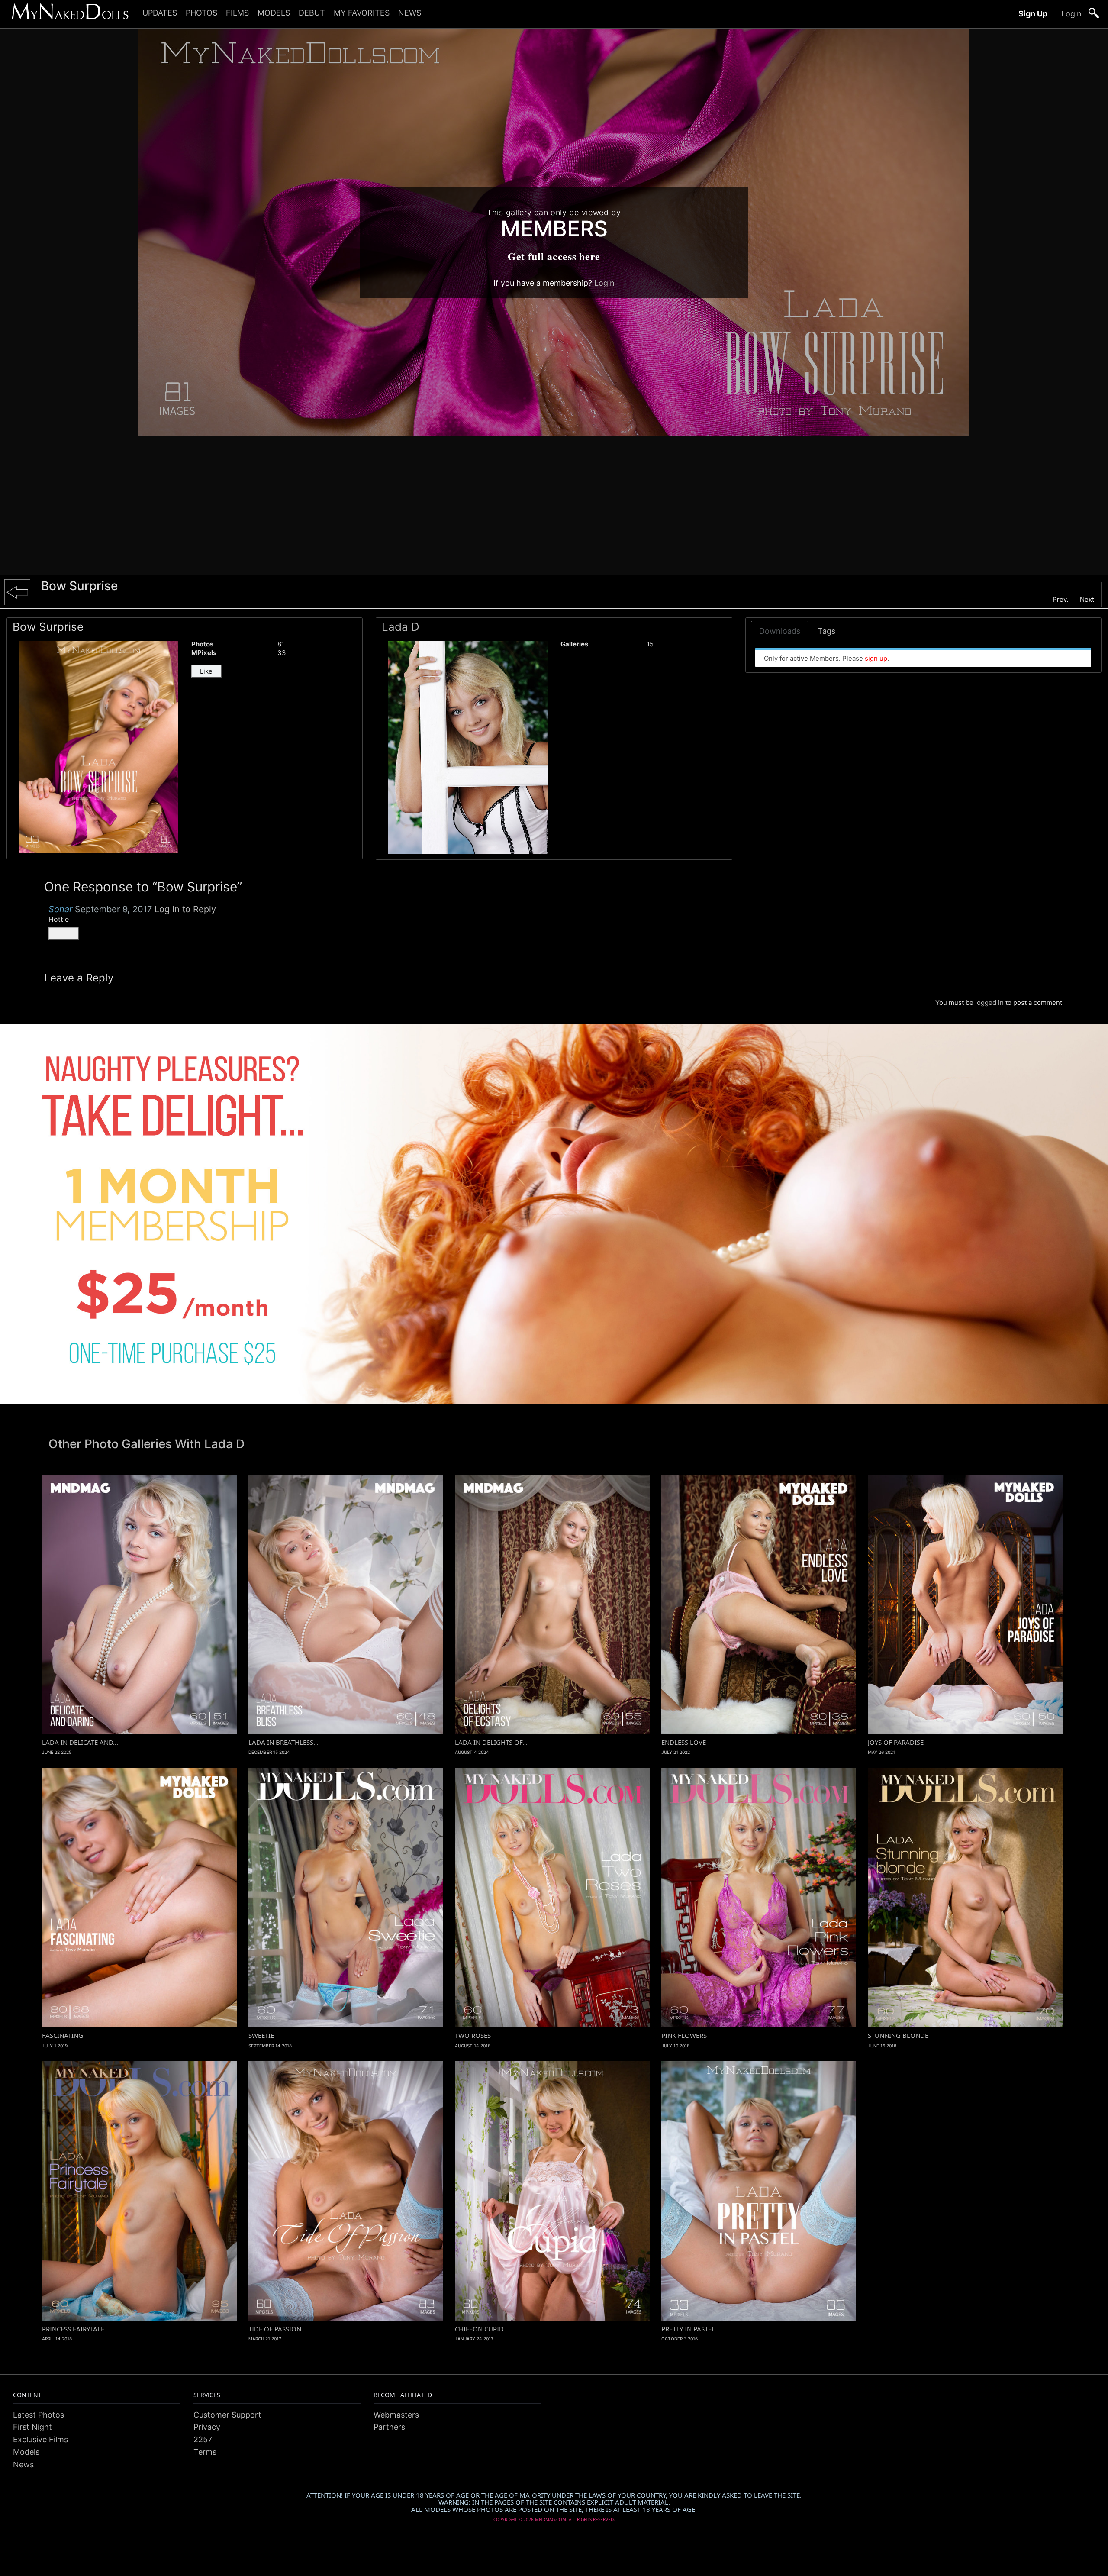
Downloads (780, 631)
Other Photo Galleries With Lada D (147, 1444)
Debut (312, 13)
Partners (389, 2427)
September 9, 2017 (113, 909)
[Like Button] (64, 933)
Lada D (401, 627)
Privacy (207, 2427)
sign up (876, 658)
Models (274, 13)
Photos (201, 13)
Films (237, 13)
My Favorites (362, 13)
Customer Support (227, 2415)
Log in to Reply (185, 909)
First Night (32, 2427)
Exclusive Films (40, 2439)
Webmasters (396, 2415)
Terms (205, 2452)
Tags (826, 631)
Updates (160, 13)
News (410, 13)
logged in (989, 1002)
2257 (203, 2439)
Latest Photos (39, 2415)
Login (1071, 14)
